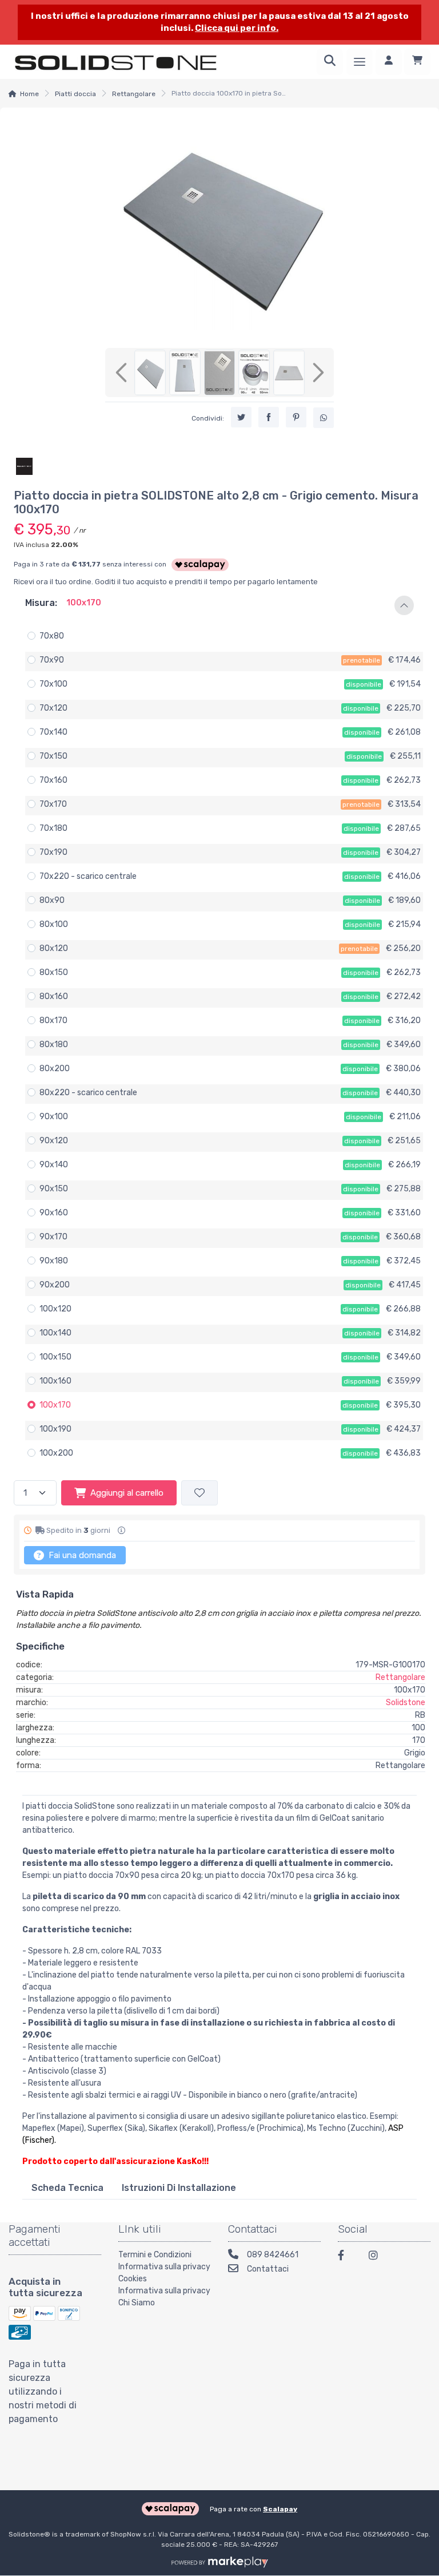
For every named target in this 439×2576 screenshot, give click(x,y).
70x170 (53, 804)
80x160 (54, 996)
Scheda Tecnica (67, 2188)
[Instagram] (377, 2257)
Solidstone (406, 1703)
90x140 (54, 1165)
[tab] (67, 2188)
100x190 (55, 1429)
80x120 (54, 948)
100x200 (56, 1453)
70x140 (53, 732)
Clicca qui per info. (237, 28)
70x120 (53, 708)
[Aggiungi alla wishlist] (199, 1493)
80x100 (54, 924)
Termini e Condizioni (155, 2255)
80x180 (54, 1045)
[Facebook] (346, 2257)
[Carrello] (417, 62)
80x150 (54, 972)
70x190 (53, 852)
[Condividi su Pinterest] (296, 417)
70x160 (53, 780)
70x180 (53, 828)
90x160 (54, 1213)
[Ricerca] (330, 62)
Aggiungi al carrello (127, 1493)
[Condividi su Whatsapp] (324, 418)
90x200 (55, 1285)
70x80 (52, 636)
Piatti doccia (75, 94)
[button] (219, 605)
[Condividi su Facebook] (269, 417)
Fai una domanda (81, 1555)
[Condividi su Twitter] (241, 417)
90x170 (53, 1237)
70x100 (53, 684)
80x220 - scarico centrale (88, 1093)
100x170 (55, 1405)
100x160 (55, 1381)
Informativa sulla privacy (164, 2267)
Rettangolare (134, 94)
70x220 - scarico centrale (88, 876)
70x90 (52, 660)
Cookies (133, 2279)
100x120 (55, 1309)
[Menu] (360, 62)
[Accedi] (389, 62)
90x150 (54, 1189)
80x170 (53, 1021)
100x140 (55, 1333)
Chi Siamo (137, 2303)
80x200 (55, 1069)
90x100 (54, 1117)
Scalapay (280, 2509)
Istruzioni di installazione (179, 2188)
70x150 (53, 756)
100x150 (55, 1357)
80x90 (52, 900)
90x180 (54, 1261)
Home (29, 94)
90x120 (54, 1141)
